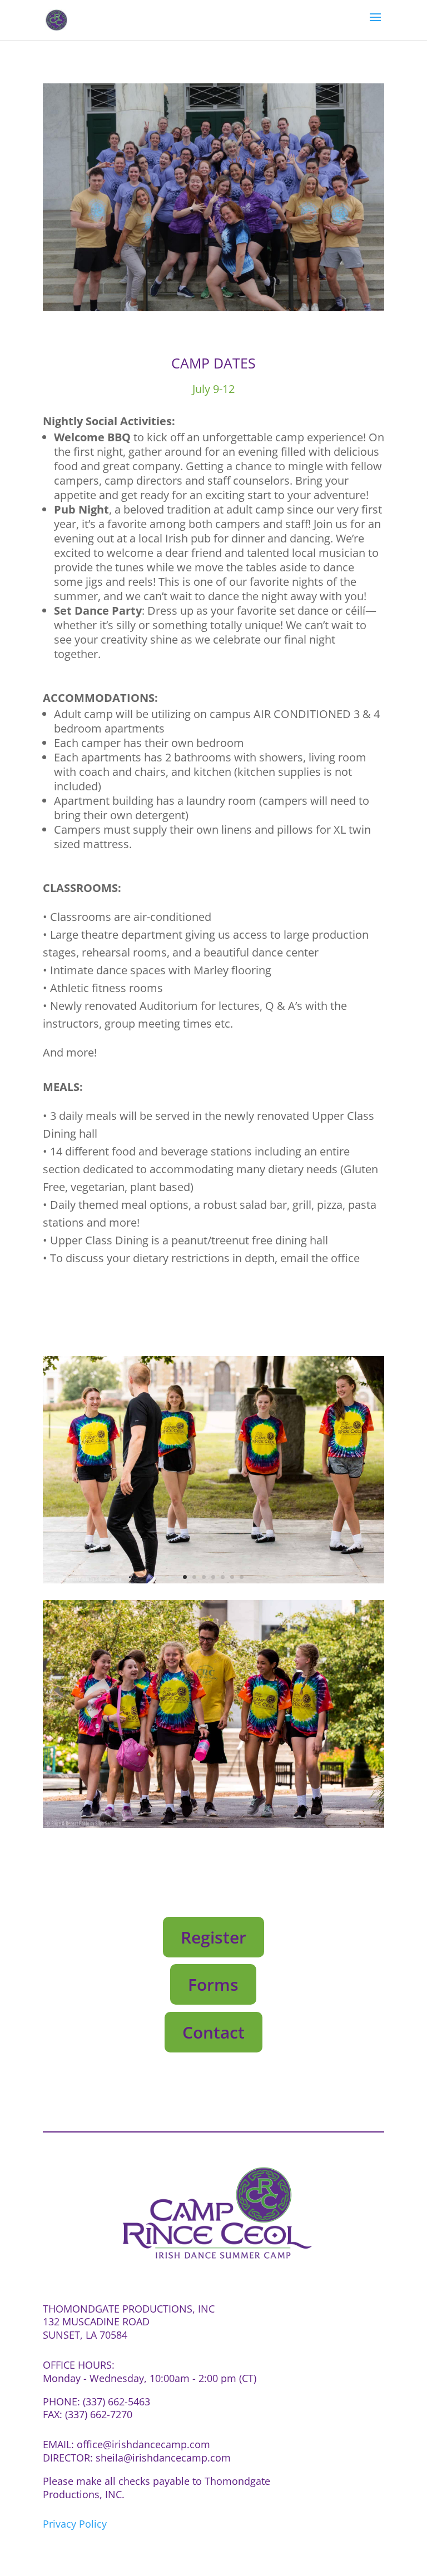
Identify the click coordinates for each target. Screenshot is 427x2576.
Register (213, 1937)
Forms (213, 1984)
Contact (213, 2032)
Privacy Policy (75, 2524)
